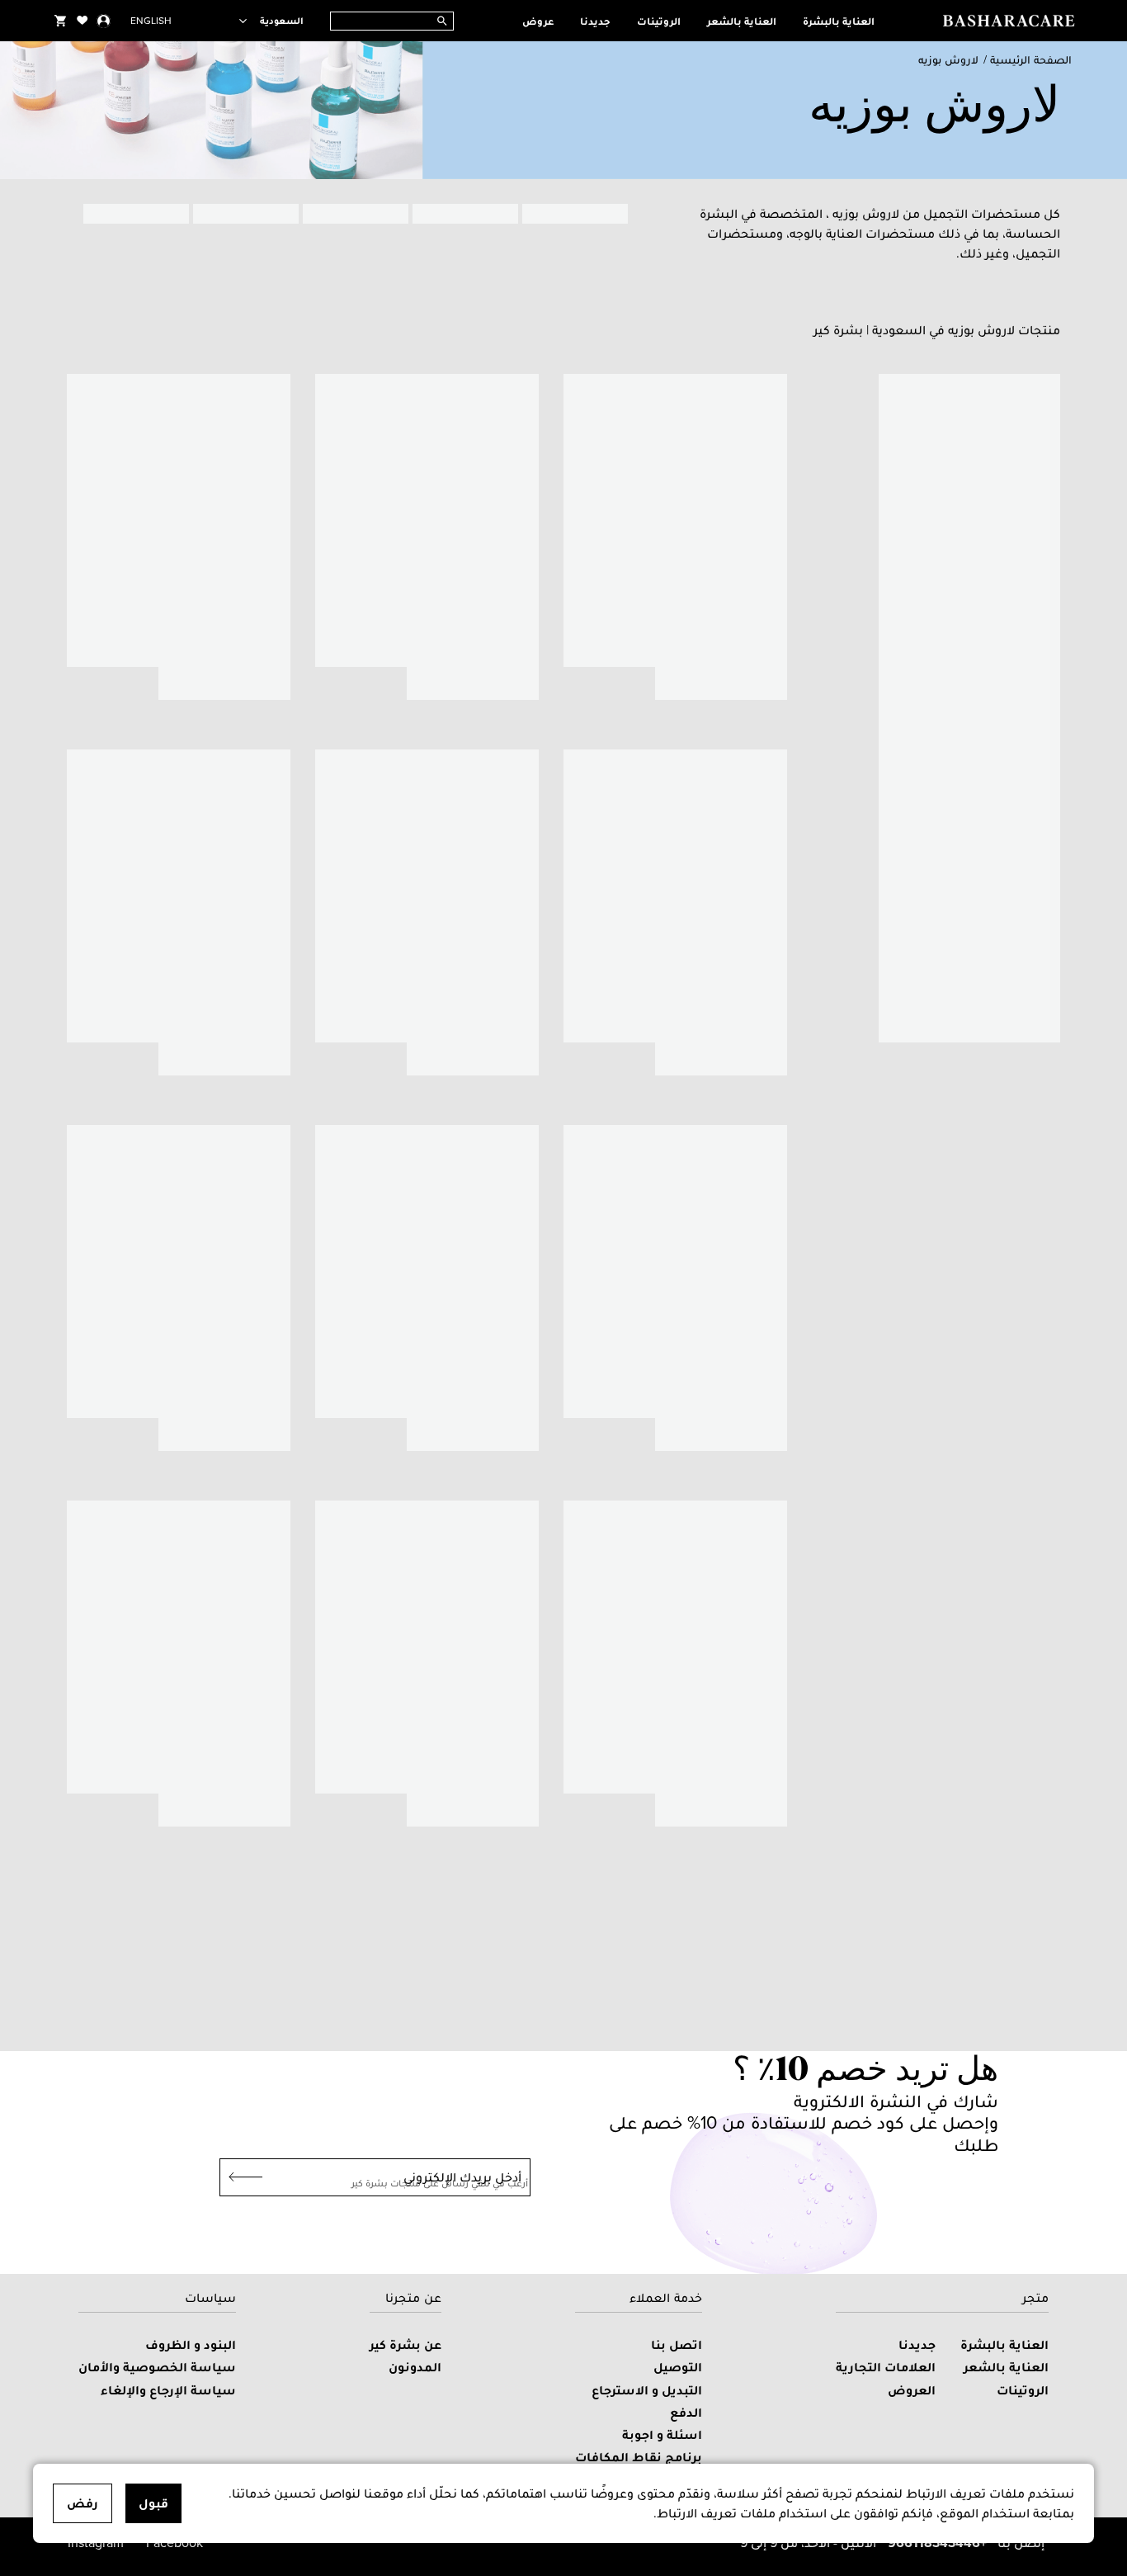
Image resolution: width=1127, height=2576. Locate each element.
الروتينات (659, 21)
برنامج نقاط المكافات (639, 2457)
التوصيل (678, 2367)
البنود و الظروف (191, 2344)
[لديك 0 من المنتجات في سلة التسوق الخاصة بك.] (60, 21)
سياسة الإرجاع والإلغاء (168, 2390)
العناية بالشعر (742, 21)
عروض (538, 21)
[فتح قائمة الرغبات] (83, 21)
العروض (912, 2390)
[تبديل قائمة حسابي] (104, 21)
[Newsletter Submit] (241, 2177)
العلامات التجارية (886, 2367)
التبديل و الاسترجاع (647, 2390)
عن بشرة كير (406, 2344)
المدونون (415, 2367)
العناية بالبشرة (839, 21)
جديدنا (595, 21)
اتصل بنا (677, 2344)
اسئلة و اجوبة (662, 2434)
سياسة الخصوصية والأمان (157, 2367)
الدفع (686, 2412)
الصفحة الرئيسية (1031, 60)
